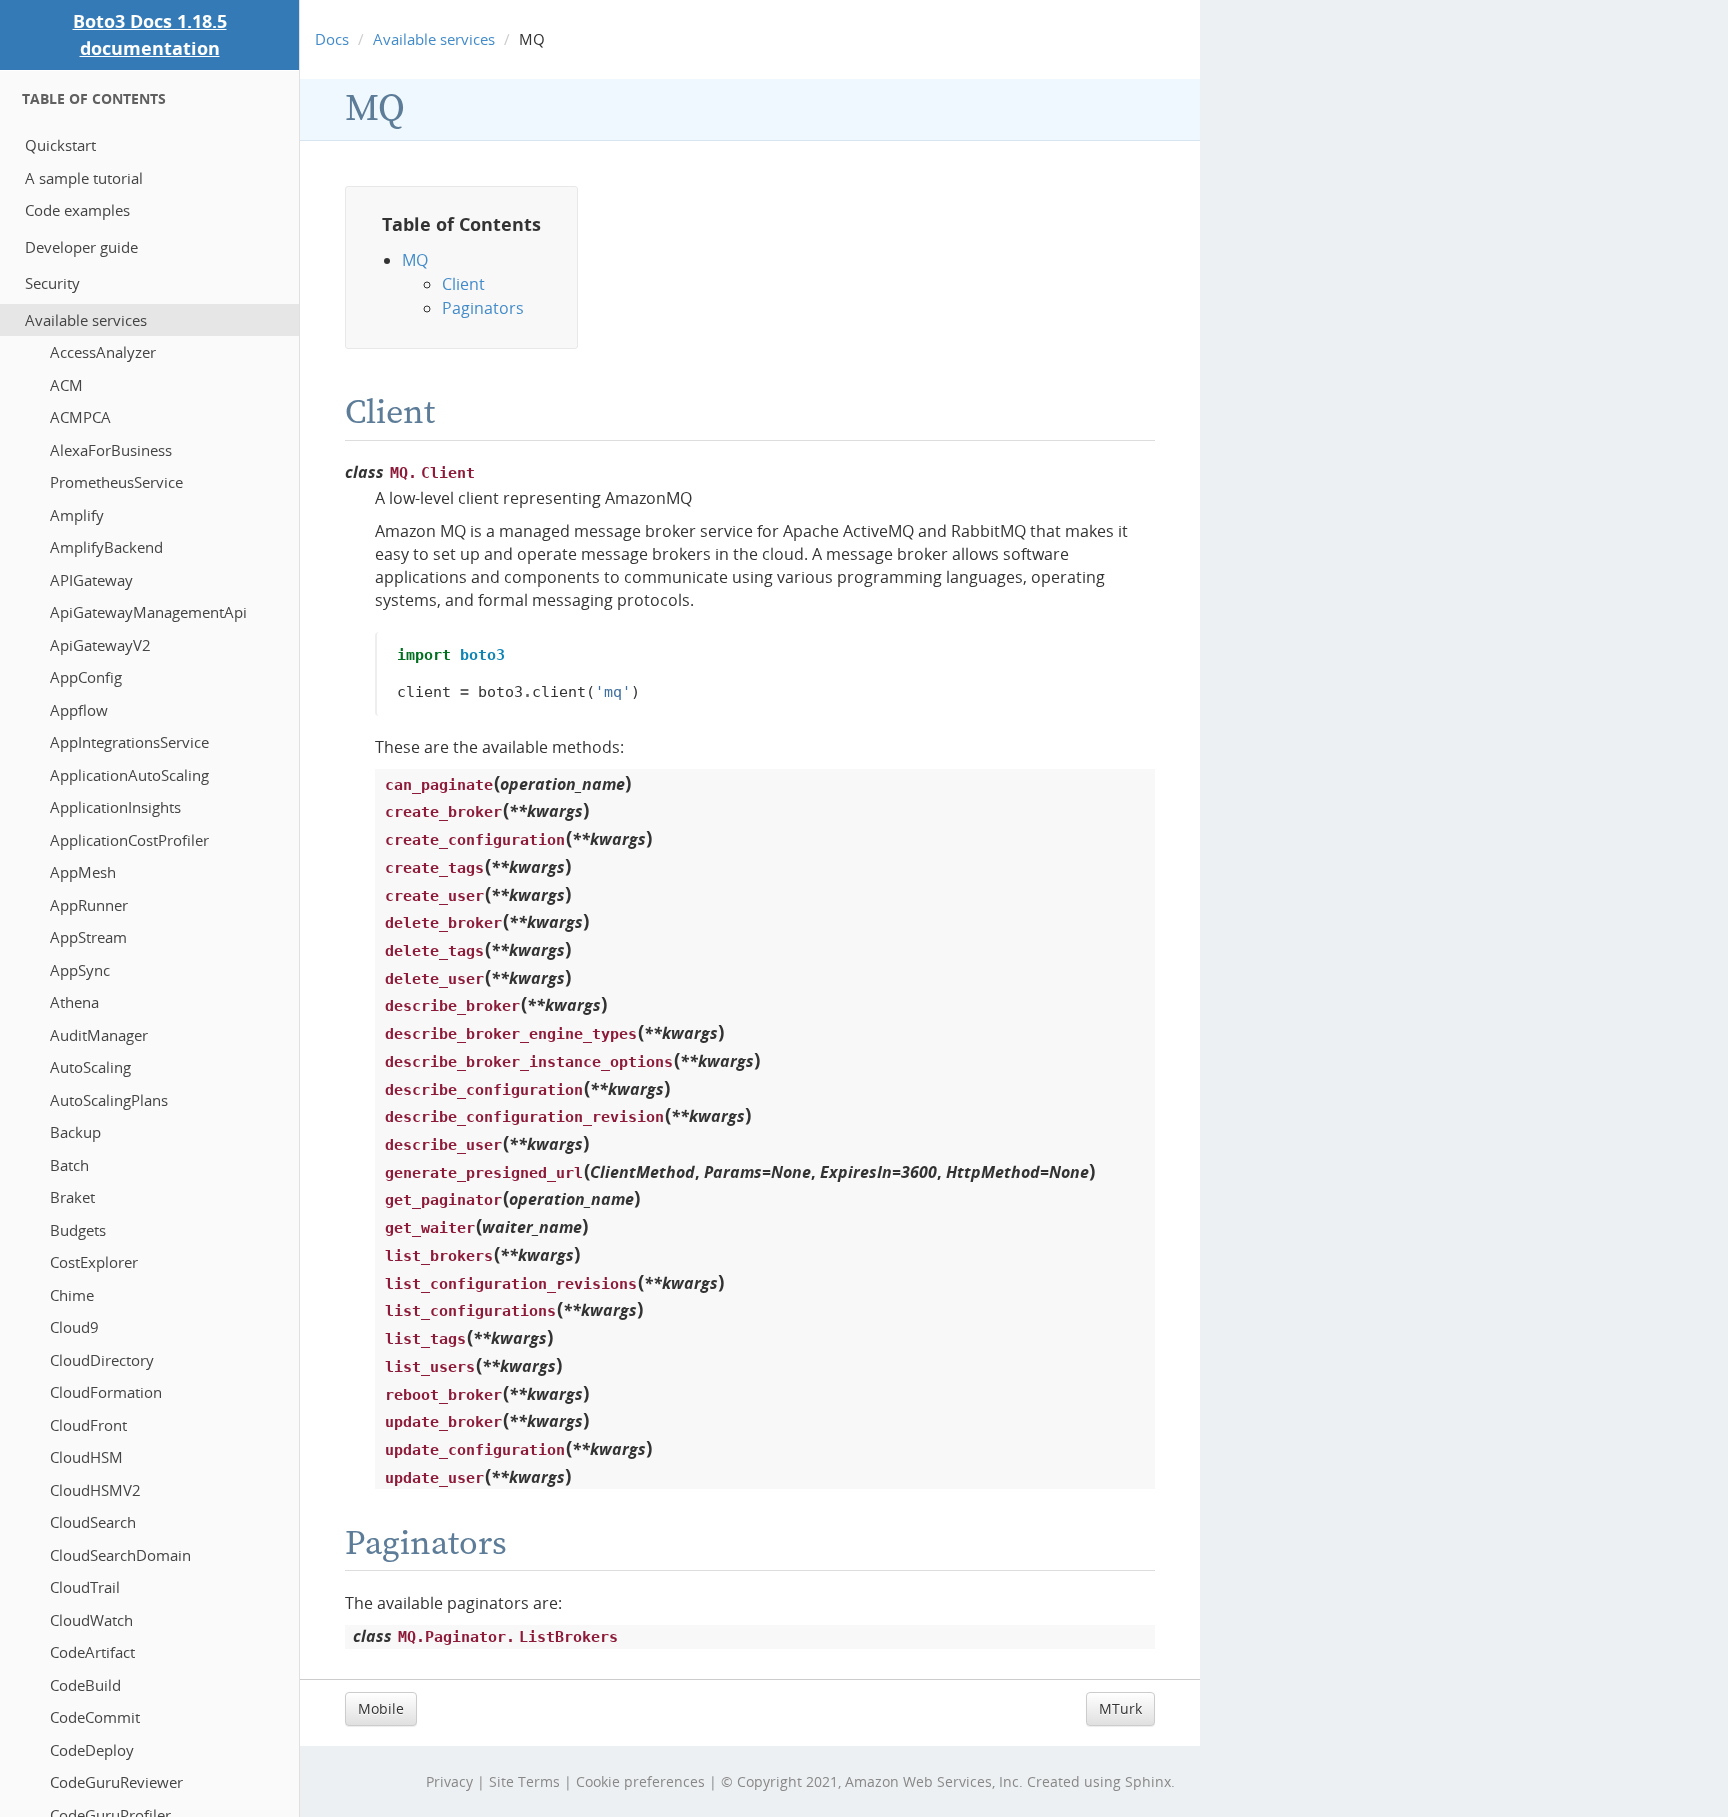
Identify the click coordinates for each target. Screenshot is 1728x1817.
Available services (86, 320)
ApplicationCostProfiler (129, 840)
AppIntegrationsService (129, 742)
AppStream (88, 937)
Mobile (381, 1708)
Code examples (77, 210)
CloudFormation (106, 1392)
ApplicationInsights (115, 807)
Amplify (77, 515)
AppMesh (83, 872)
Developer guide (81, 247)
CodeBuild (85, 1685)
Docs (332, 39)
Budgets (78, 1230)
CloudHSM (86, 1457)
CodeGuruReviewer (116, 1782)
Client (463, 284)
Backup (75, 1132)
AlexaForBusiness (111, 450)
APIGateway (91, 580)
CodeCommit (95, 1717)
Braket (72, 1197)
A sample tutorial (84, 178)
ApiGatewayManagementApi (148, 612)
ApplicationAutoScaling (129, 775)
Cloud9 (74, 1327)
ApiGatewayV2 (100, 645)
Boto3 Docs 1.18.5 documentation (150, 34)
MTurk (1120, 1708)
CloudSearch (93, 1522)
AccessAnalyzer (103, 352)
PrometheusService (116, 482)
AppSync (80, 970)
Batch (69, 1165)
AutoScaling (90, 1067)
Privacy (449, 1781)
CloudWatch (91, 1620)
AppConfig (86, 677)
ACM (66, 385)
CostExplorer (94, 1262)
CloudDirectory (102, 1360)
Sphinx (1148, 1781)
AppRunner (89, 905)
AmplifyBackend (106, 547)
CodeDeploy (92, 1750)
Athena (74, 1002)
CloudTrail (85, 1587)
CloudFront (88, 1425)
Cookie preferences (640, 1781)
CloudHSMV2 (95, 1490)
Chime (72, 1295)
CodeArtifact (92, 1652)
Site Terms (524, 1781)
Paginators (483, 308)
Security (52, 283)
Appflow (79, 710)
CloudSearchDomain (120, 1555)
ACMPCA (80, 417)
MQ (375, 109)
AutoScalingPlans (109, 1100)
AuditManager (99, 1035)
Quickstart (60, 145)
